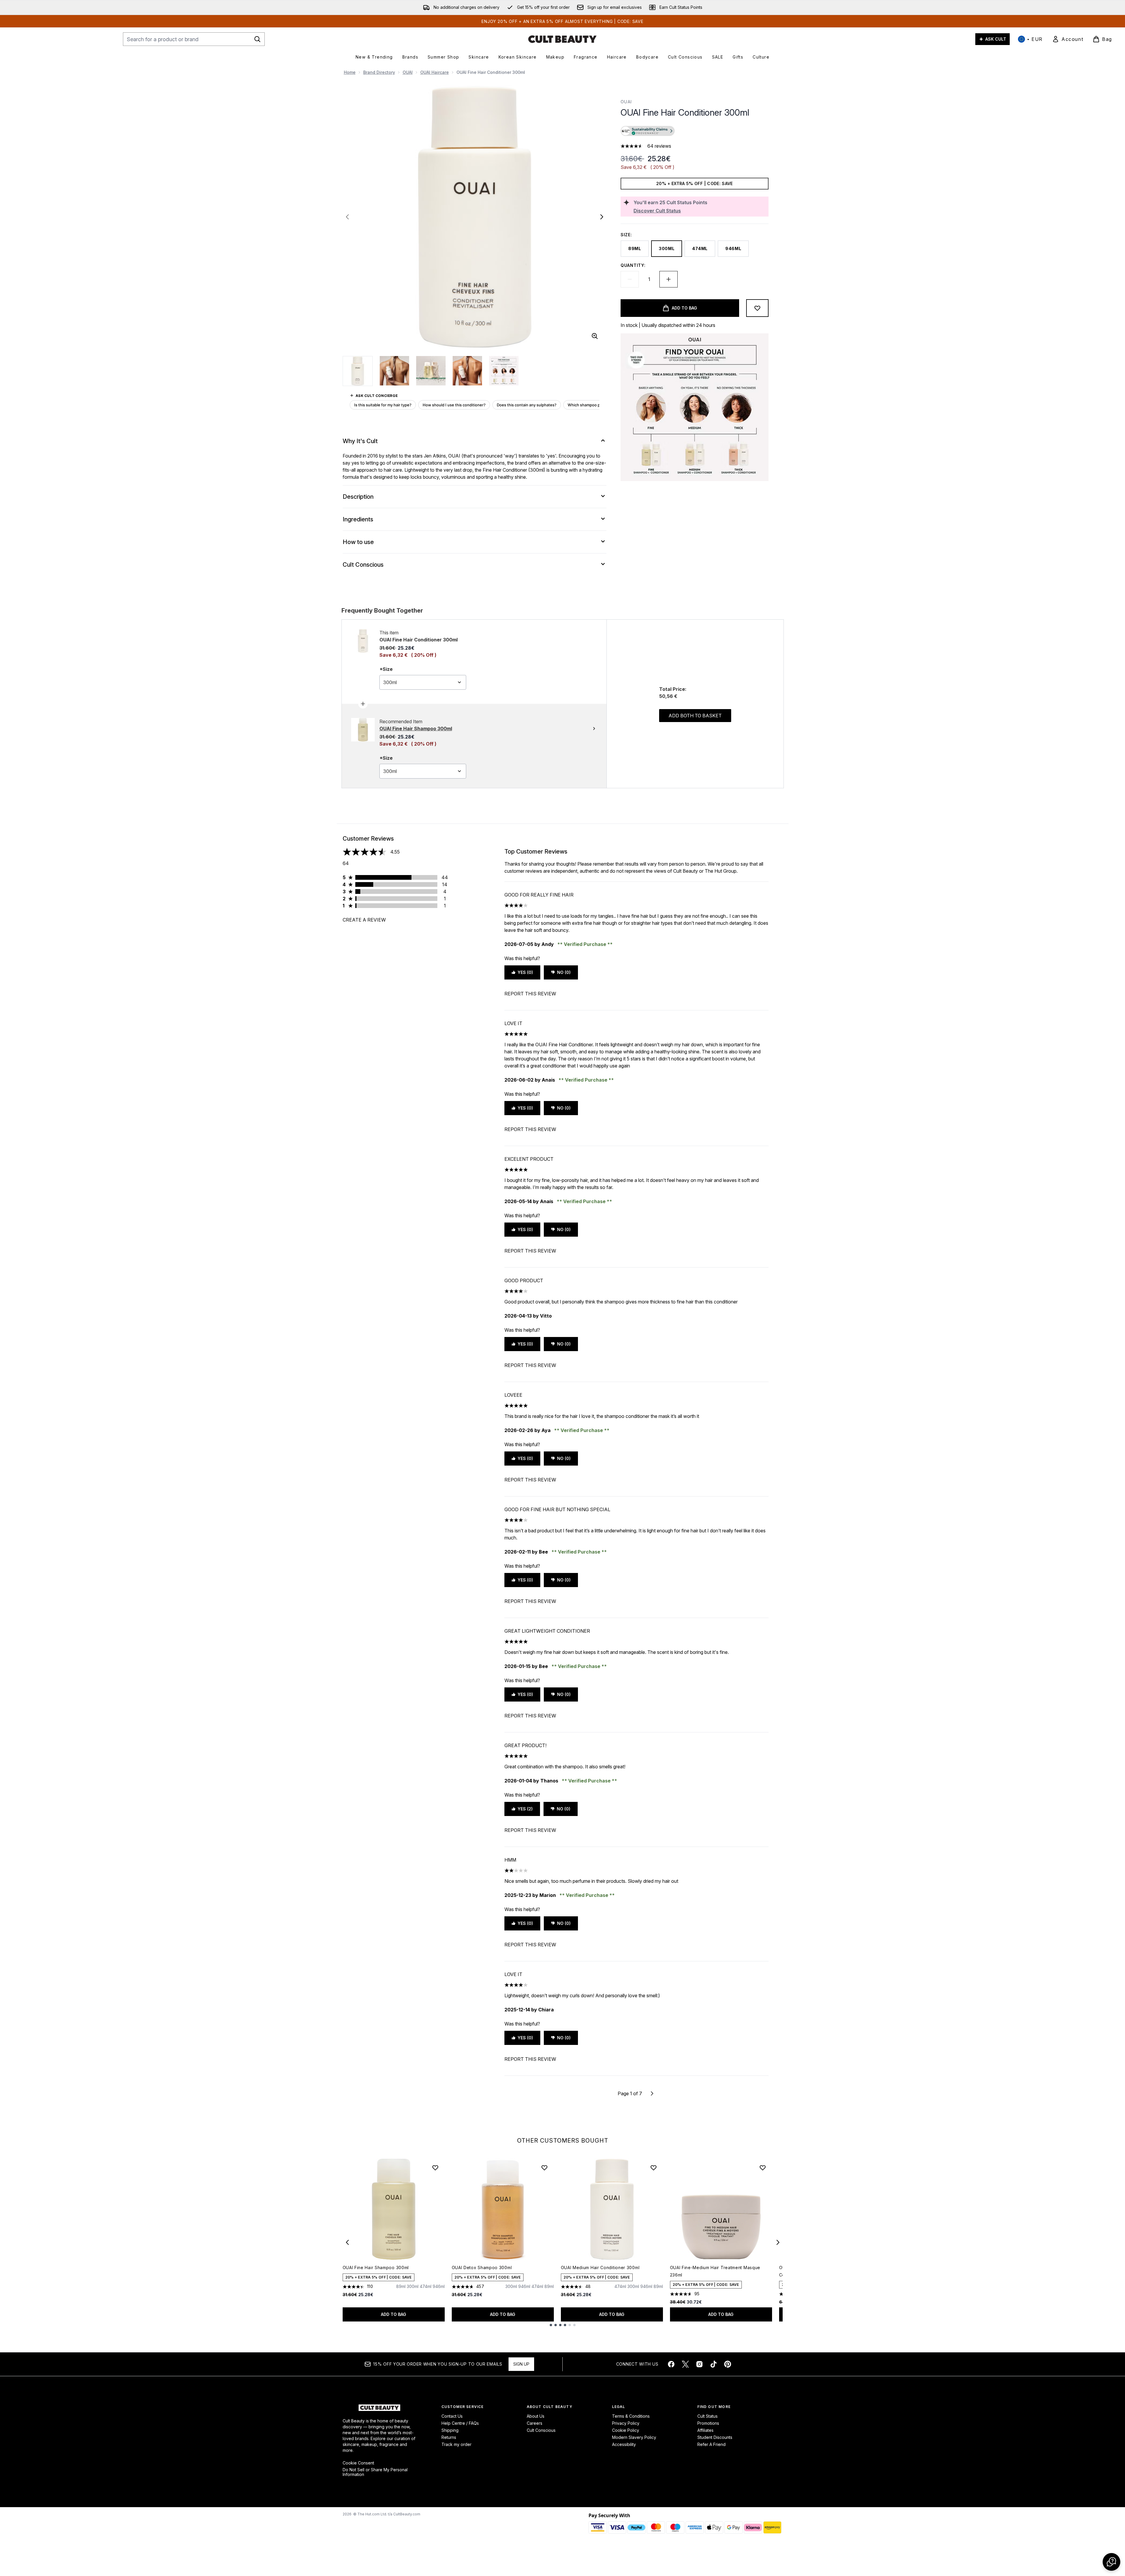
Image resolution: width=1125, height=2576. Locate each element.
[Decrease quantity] (630, 279)
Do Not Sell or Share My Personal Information (375, 2472)
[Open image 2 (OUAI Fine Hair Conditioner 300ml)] (394, 371)
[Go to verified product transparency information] (648, 131)
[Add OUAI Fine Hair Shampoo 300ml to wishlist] (435, 2168)
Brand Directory (379, 72)
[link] (1068, 39)
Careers (535, 2423)
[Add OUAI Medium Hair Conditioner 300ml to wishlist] (654, 2168)
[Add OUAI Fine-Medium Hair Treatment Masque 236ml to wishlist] (763, 2168)
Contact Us (452, 2416)
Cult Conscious (541, 2430)
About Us (536, 2416)
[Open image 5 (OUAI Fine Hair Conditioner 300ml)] (504, 371)
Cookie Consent (358, 2463)
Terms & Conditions (631, 2416)
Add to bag (394, 2314)
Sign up (521, 2364)
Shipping (450, 2430)
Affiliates (705, 2430)
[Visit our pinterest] (728, 2364)
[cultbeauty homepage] (562, 39)
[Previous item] (347, 2242)
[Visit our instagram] (699, 2364)
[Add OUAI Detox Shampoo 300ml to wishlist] (544, 2168)
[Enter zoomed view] (595, 336)
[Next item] (778, 2242)
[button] (694, 132)
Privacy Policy (626, 2423)
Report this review (530, 994)
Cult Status (707, 2416)
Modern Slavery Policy (634, 2437)
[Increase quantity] (669, 279)
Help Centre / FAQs (460, 2423)
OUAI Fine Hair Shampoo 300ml (376, 2267)
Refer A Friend (711, 2444)
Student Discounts (715, 2437)
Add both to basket (695, 716)
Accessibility (624, 2444)
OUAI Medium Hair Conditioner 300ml (600, 2267)
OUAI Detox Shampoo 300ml (482, 2267)
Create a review (364, 920)
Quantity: (633, 265)
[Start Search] (257, 39)
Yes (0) (525, 972)
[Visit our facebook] (671, 2364)
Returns (449, 2437)
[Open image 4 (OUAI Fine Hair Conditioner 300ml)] (467, 371)
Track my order (456, 2444)
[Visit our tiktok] (714, 2364)
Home (350, 72)
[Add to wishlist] (757, 308)
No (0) (564, 972)
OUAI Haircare (435, 72)
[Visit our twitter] (685, 2364)
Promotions (708, 2423)
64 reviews (659, 146)
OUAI (408, 72)
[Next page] (652, 2093)
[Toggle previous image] (347, 217)
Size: (626, 235)
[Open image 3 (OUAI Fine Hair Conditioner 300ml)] (431, 371)
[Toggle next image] (602, 217)
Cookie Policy (626, 2430)
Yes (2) (525, 1809)
